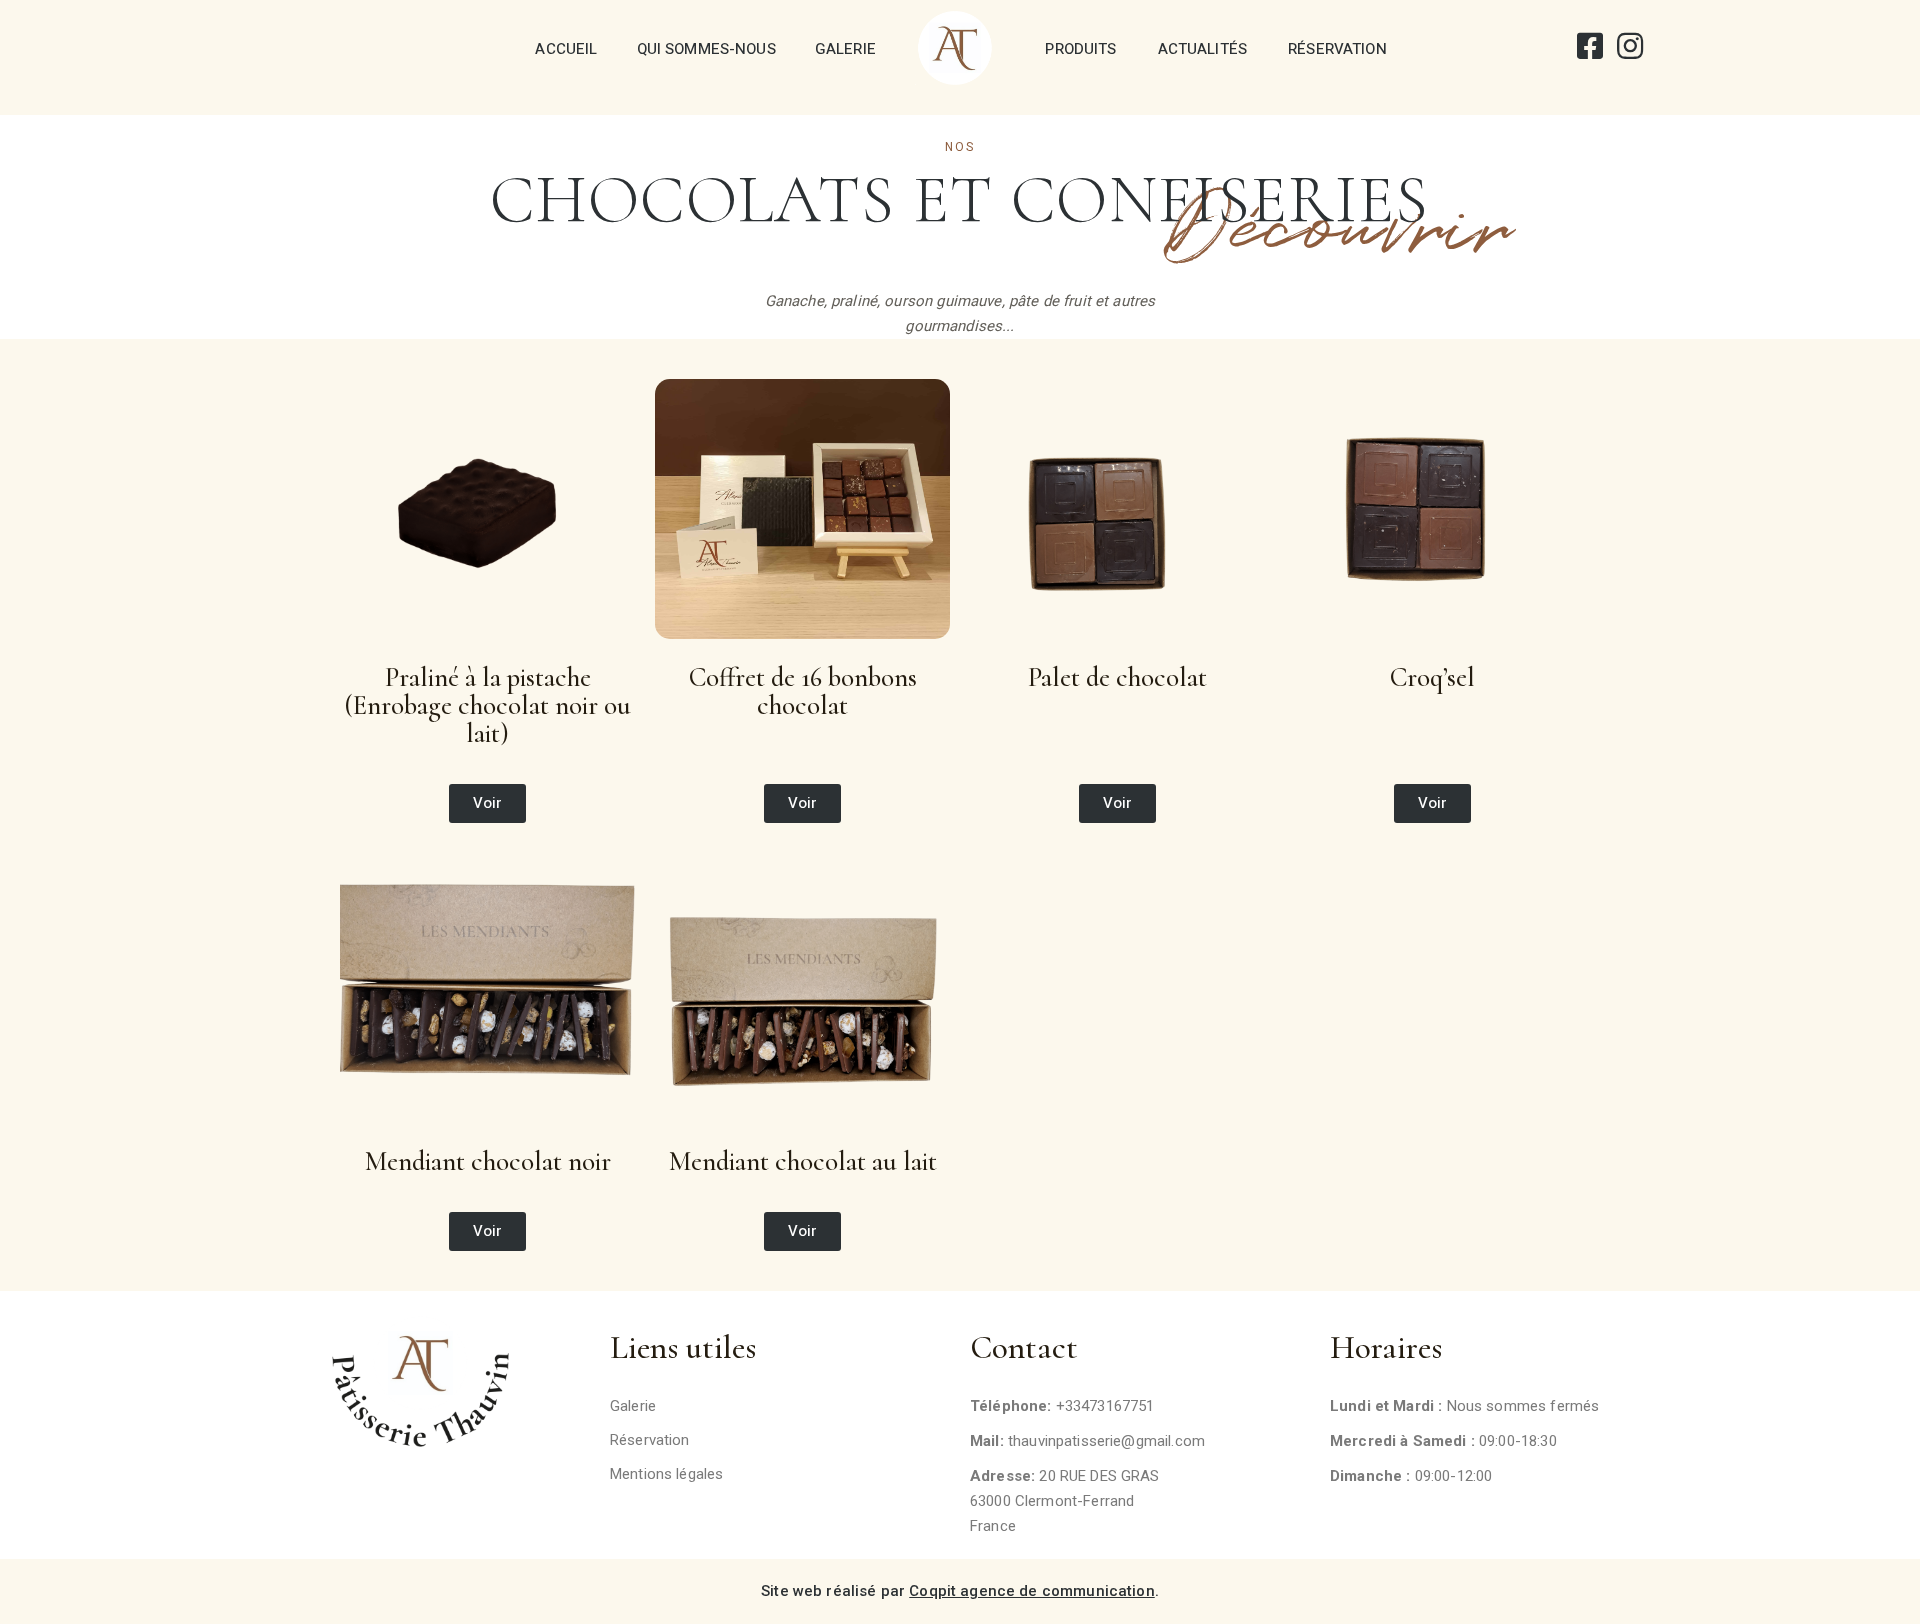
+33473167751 (1105, 1406)
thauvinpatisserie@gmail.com (1106, 1441)
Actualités (1203, 49)
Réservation (1337, 49)
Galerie (845, 49)
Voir (488, 803)
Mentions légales (666, 1474)
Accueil (566, 49)
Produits (1080, 49)
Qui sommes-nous (706, 49)
